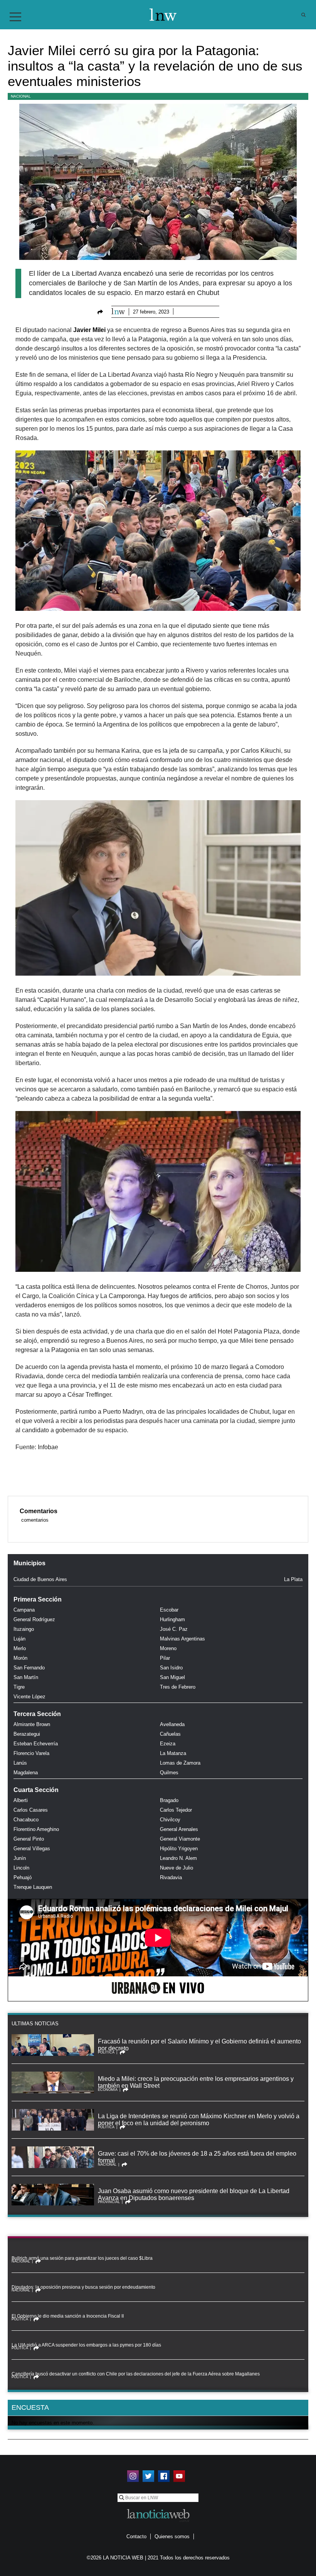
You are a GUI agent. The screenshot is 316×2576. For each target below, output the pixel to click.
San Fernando (29, 1668)
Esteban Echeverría (36, 1744)
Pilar (165, 1658)
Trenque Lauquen (33, 1887)
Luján (19, 1639)
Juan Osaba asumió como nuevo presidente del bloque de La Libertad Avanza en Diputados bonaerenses (194, 2194)
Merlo (20, 1648)
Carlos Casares (31, 1810)
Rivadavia (171, 1877)
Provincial (109, 2202)
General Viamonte (180, 1839)
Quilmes (169, 1773)
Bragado (169, 1800)
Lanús (20, 1763)
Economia (108, 2090)
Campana (24, 1610)
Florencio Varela (31, 1753)
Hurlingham (172, 1619)
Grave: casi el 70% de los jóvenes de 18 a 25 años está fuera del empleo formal (197, 2157)
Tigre (19, 1687)
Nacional (21, 96)
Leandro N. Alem (178, 1858)
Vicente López (29, 1697)
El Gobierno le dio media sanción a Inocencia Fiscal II (68, 2316)
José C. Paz (174, 1629)
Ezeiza (168, 1744)
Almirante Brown (32, 1724)
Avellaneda (172, 1724)
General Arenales (179, 1829)
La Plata (293, 1579)
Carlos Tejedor (176, 1810)
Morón (20, 1658)
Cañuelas (170, 1734)
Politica (106, 2052)
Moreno (168, 1648)
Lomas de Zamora (180, 1763)
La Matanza (173, 1753)
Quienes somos (172, 2536)
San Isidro (171, 1668)
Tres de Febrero (178, 1687)
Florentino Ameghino (36, 1829)
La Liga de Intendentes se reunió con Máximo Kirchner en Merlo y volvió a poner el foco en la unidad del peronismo (199, 2120)
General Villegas (32, 1849)
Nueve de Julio (176, 1868)
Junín (20, 1858)
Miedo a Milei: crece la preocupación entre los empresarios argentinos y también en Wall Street (196, 2082)
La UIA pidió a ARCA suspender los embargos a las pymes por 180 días (86, 2345)
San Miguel (172, 1677)
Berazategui (27, 1734)
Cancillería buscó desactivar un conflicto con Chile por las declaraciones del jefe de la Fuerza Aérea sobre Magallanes (136, 2374)
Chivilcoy (170, 1820)
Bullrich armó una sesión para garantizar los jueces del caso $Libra (82, 2258)
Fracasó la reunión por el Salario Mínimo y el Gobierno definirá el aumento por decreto (199, 2045)
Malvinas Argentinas (182, 1639)
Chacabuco (26, 1820)
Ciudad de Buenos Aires (40, 1579)
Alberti (21, 1800)
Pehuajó (23, 1877)
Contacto (136, 2536)
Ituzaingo (24, 1629)
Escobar (169, 1610)
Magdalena (26, 1773)
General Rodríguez (34, 1619)
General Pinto (29, 1839)
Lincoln (21, 1868)
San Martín (26, 1677)
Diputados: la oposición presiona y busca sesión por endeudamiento (83, 2287)
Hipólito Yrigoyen (179, 1849)
